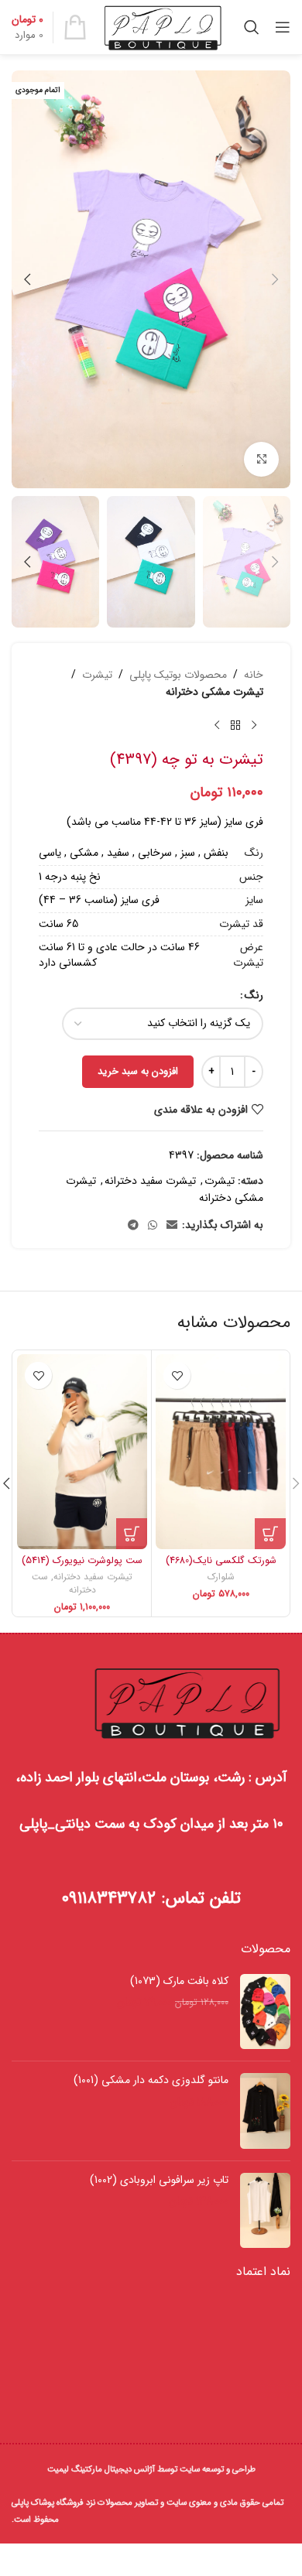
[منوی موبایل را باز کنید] (283, 27)
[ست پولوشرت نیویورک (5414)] (82, 1452)
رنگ (254, 995)
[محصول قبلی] (254, 726)
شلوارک (221, 1577)
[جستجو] (252, 27)
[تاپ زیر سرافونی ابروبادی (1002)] (265, 2210)
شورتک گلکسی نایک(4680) (221, 1561)
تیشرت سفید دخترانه (150, 1181)
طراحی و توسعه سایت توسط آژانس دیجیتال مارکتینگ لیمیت (151, 2469)
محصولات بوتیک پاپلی (178, 675)
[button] (275, 279)
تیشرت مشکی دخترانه (214, 692)
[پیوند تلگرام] (133, 1226)
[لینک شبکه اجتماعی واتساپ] (153, 1226)
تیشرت (97, 675)
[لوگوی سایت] (163, 26)
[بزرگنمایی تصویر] (261, 459)
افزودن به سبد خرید (138, 1071)
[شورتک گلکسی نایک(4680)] (221, 1452)
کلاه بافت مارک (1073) (179, 1982)
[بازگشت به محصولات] (235, 726)
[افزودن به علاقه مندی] (177, 1375)
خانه (254, 675)
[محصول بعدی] (217, 726)
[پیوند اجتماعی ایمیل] (172, 1226)
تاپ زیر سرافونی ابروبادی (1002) (159, 2181)
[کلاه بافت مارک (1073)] (265, 2012)
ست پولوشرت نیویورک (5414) (82, 1561)
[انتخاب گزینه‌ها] (270, 1534)
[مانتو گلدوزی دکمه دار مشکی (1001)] (265, 2111)
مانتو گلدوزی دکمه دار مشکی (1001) (151, 2081)
